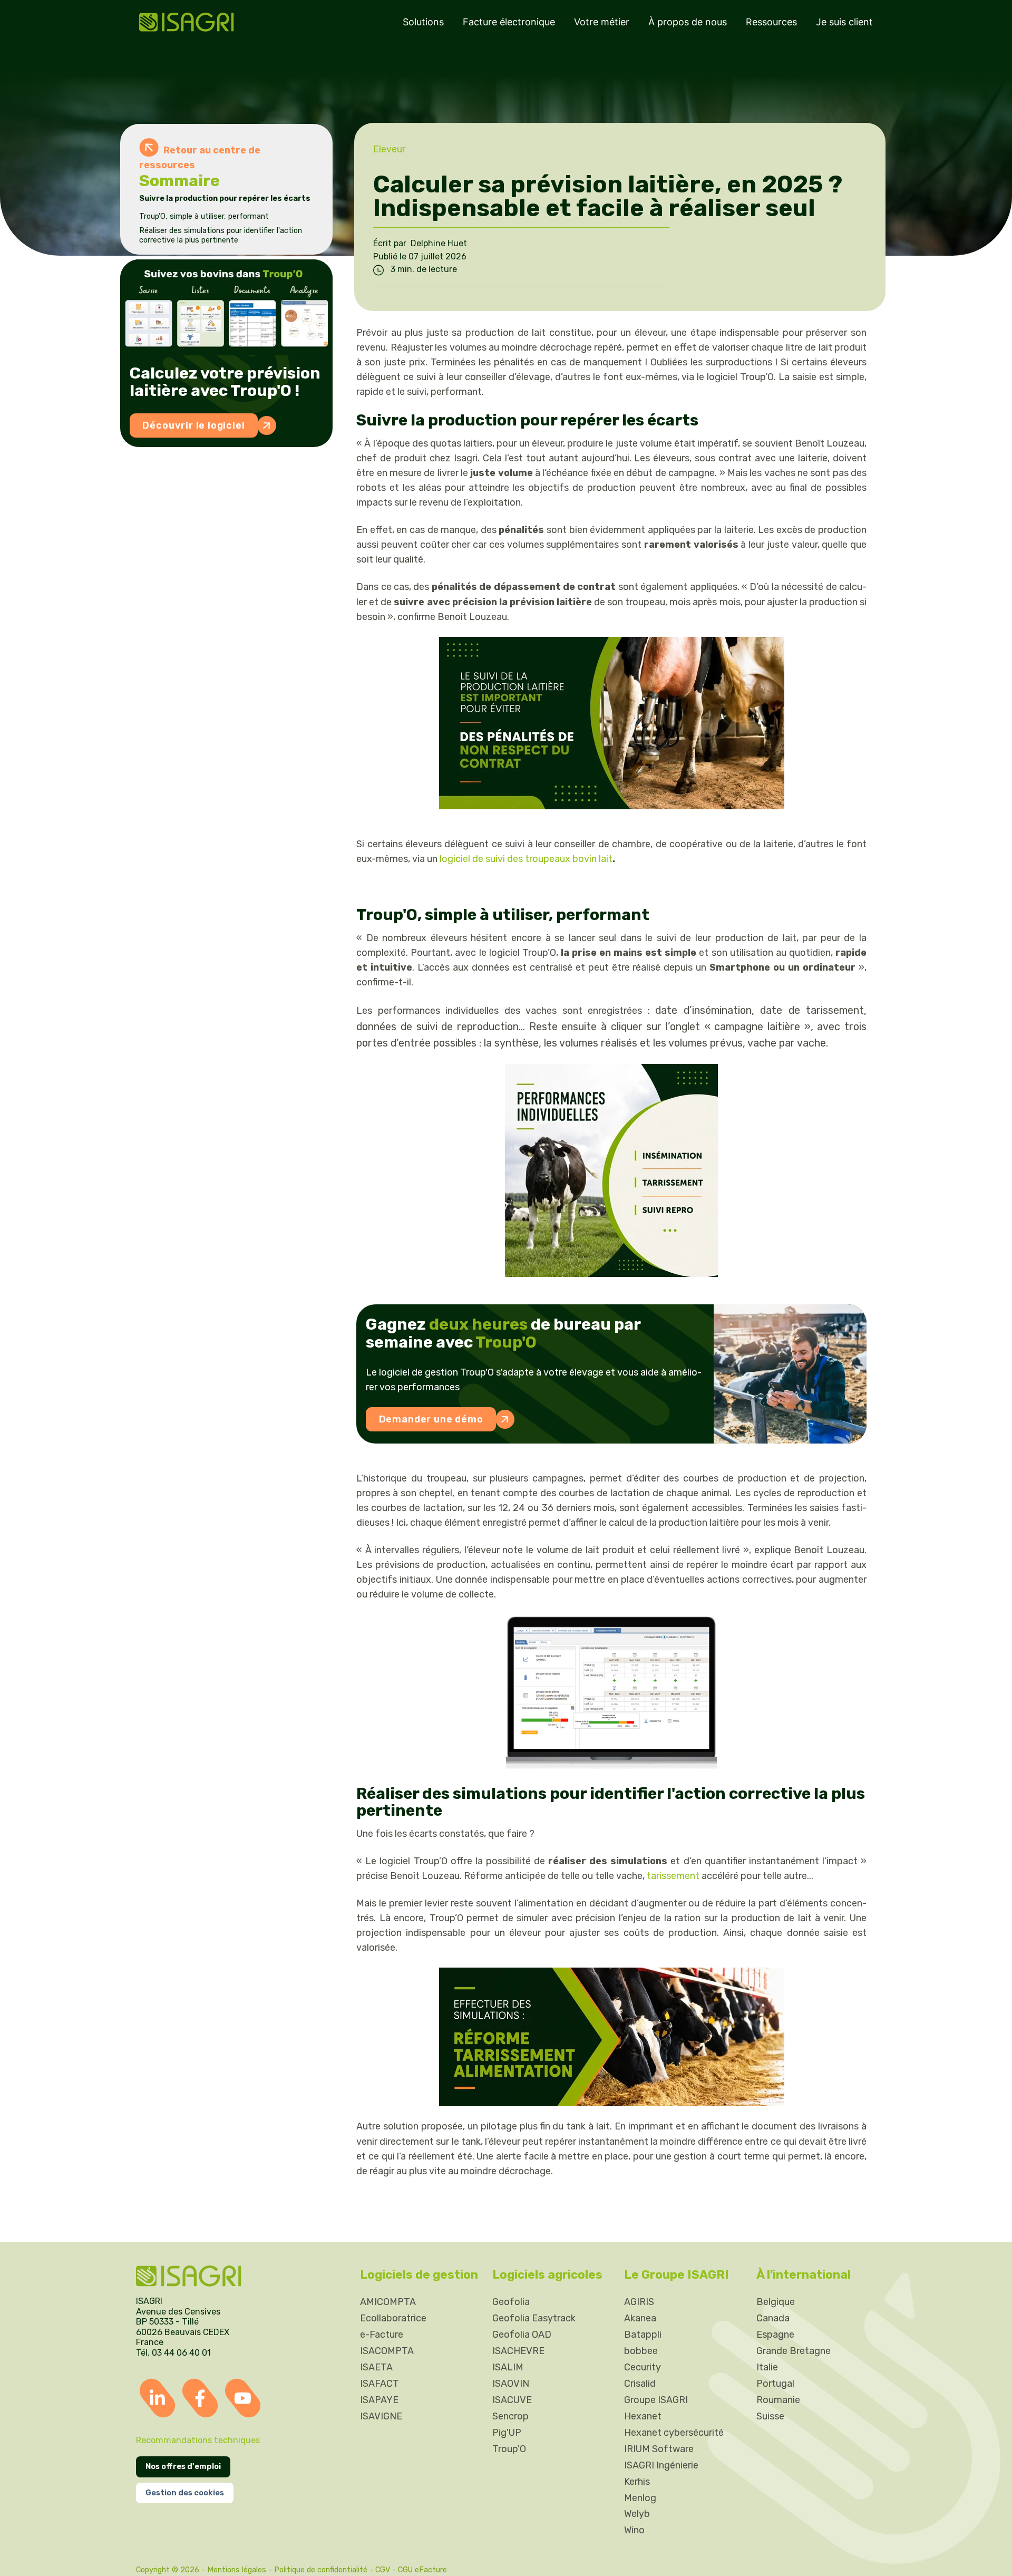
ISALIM (508, 2367)
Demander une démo (431, 1419)
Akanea (640, 2318)
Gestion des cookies (185, 2493)
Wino (634, 2530)
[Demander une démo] (790, 1374)
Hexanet (643, 2416)
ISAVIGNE (381, 2416)
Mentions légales (237, 2569)
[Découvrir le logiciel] (226, 307)
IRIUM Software (659, 2448)
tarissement (673, 1876)
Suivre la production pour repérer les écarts (226, 198)
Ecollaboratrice (393, 2318)
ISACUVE (512, 2400)
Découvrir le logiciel (193, 425)
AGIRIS (639, 2302)
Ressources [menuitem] (771, 22)
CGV (383, 2569)
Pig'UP (507, 2432)
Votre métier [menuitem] (602, 22)
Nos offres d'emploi (183, 2466)
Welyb (637, 2514)
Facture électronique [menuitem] (509, 22)
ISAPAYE (379, 2400)
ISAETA (376, 2367)
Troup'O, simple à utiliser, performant (205, 216)
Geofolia (511, 2302)
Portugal (775, 2384)
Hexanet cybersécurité (674, 2432)
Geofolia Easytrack (534, 2318)
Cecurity (643, 2367)
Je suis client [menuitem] (844, 22)
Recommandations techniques (198, 2440)
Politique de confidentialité (321, 2569)
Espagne (775, 2335)
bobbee (641, 2351)
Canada (773, 2318)
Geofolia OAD (522, 2335)
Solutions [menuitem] (423, 22)
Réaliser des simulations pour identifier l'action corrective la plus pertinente (221, 235)
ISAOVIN (511, 2384)
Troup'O (509, 2448)
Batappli (643, 2335)
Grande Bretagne (794, 2351)
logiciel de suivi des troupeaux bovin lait (526, 859)
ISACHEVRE (518, 2351)
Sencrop (510, 2416)
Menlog (640, 2497)
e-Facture (382, 2335)
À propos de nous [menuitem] (688, 22)
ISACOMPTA (387, 2351)
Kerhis (637, 2481)
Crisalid (640, 2384)
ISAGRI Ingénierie (661, 2465)
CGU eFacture (422, 2569)
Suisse (770, 2416)
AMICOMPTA (388, 2302)
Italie (767, 2367)
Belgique (776, 2302)
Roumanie (778, 2400)
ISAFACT (379, 2384)
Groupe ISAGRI (656, 2400)
